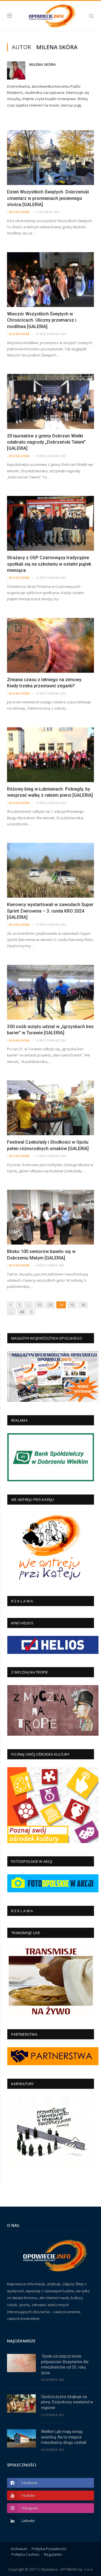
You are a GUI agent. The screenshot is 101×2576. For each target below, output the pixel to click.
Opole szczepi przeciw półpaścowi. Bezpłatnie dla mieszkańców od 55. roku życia (65, 2364)
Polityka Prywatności (49, 2549)
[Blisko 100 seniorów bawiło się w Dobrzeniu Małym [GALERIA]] (50, 1217)
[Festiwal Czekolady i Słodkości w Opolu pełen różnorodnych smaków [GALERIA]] (50, 1108)
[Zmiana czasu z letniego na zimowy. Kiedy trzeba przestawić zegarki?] (50, 645)
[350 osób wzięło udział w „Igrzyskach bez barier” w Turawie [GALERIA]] (50, 992)
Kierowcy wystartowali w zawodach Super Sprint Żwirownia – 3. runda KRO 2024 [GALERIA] (50, 911)
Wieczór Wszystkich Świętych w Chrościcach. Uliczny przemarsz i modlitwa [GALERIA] (42, 320)
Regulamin (53, 2554)
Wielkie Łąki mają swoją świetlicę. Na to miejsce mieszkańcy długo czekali (64, 2437)
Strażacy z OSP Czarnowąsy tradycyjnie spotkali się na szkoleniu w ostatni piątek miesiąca (49, 564)
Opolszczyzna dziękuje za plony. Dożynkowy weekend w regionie (67, 2402)
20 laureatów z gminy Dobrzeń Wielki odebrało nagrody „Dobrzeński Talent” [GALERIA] (46, 442)
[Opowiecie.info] (50, 15)
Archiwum (19, 2549)
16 (83, 1305)
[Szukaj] (92, 16)
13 (50, 1305)
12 (39, 1305)
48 (22, 1312)
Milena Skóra (43, 64)
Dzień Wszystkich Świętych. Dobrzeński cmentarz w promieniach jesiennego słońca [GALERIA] (48, 198)
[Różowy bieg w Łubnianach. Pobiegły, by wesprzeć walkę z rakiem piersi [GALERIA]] (50, 755)
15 (72, 1305)
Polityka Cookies (26, 2554)
